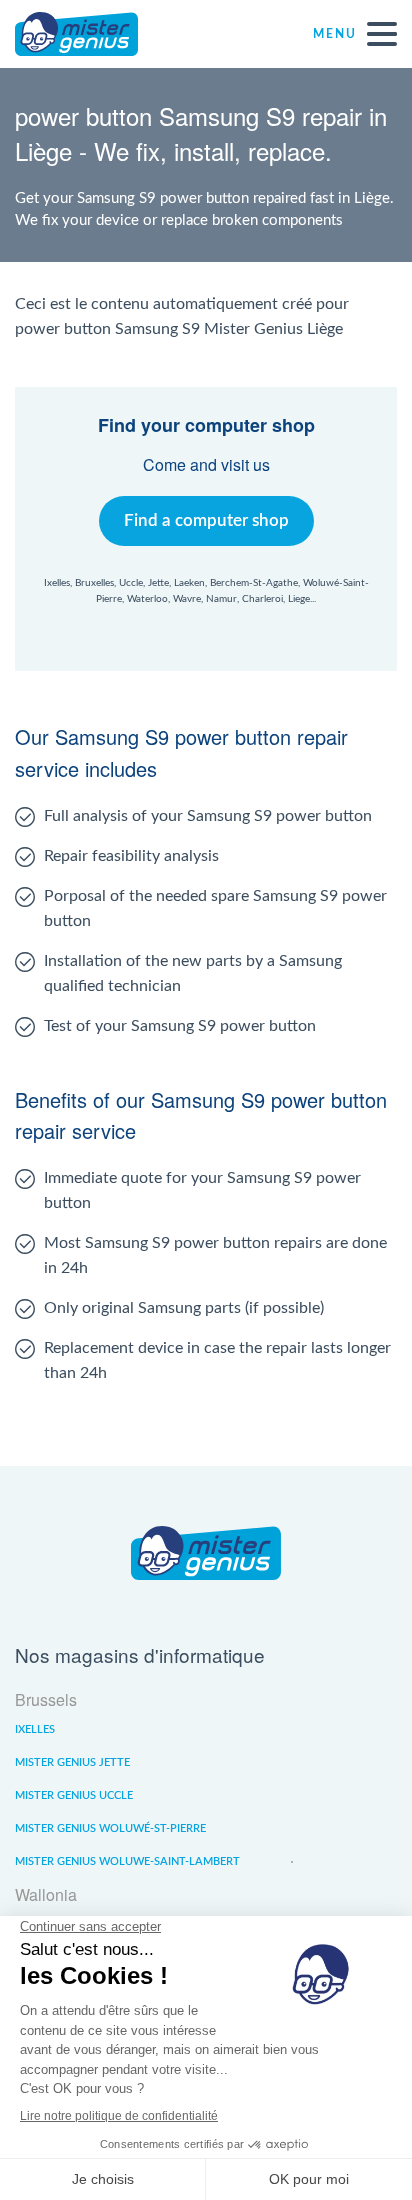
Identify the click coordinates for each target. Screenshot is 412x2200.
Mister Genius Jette (72, 1762)
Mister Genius (90, 34)
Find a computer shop (206, 520)
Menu (335, 34)
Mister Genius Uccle (74, 1795)
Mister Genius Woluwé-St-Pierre (110, 1828)
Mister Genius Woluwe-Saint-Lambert (127, 1861)
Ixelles (35, 1729)
